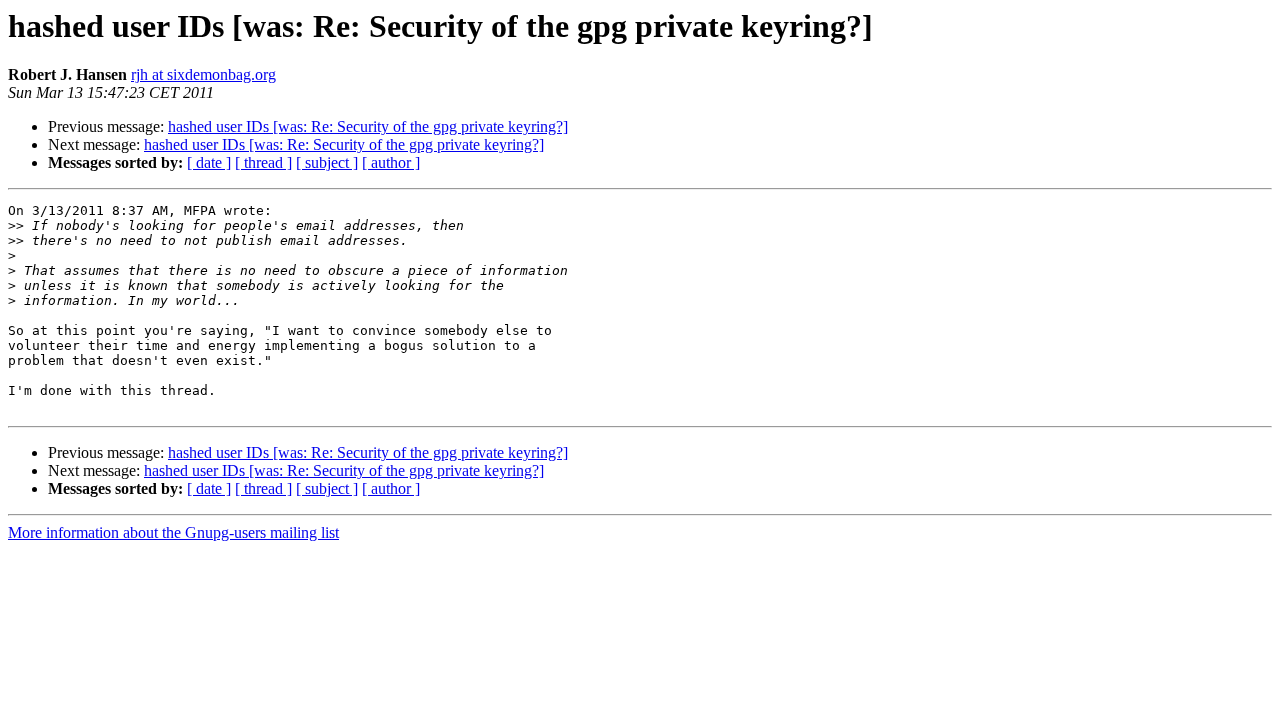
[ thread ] (263, 162)
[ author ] (391, 162)
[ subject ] (327, 162)
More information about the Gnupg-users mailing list (173, 532)
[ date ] (209, 162)
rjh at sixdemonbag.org (203, 74)
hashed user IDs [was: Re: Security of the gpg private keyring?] (368, 126)
